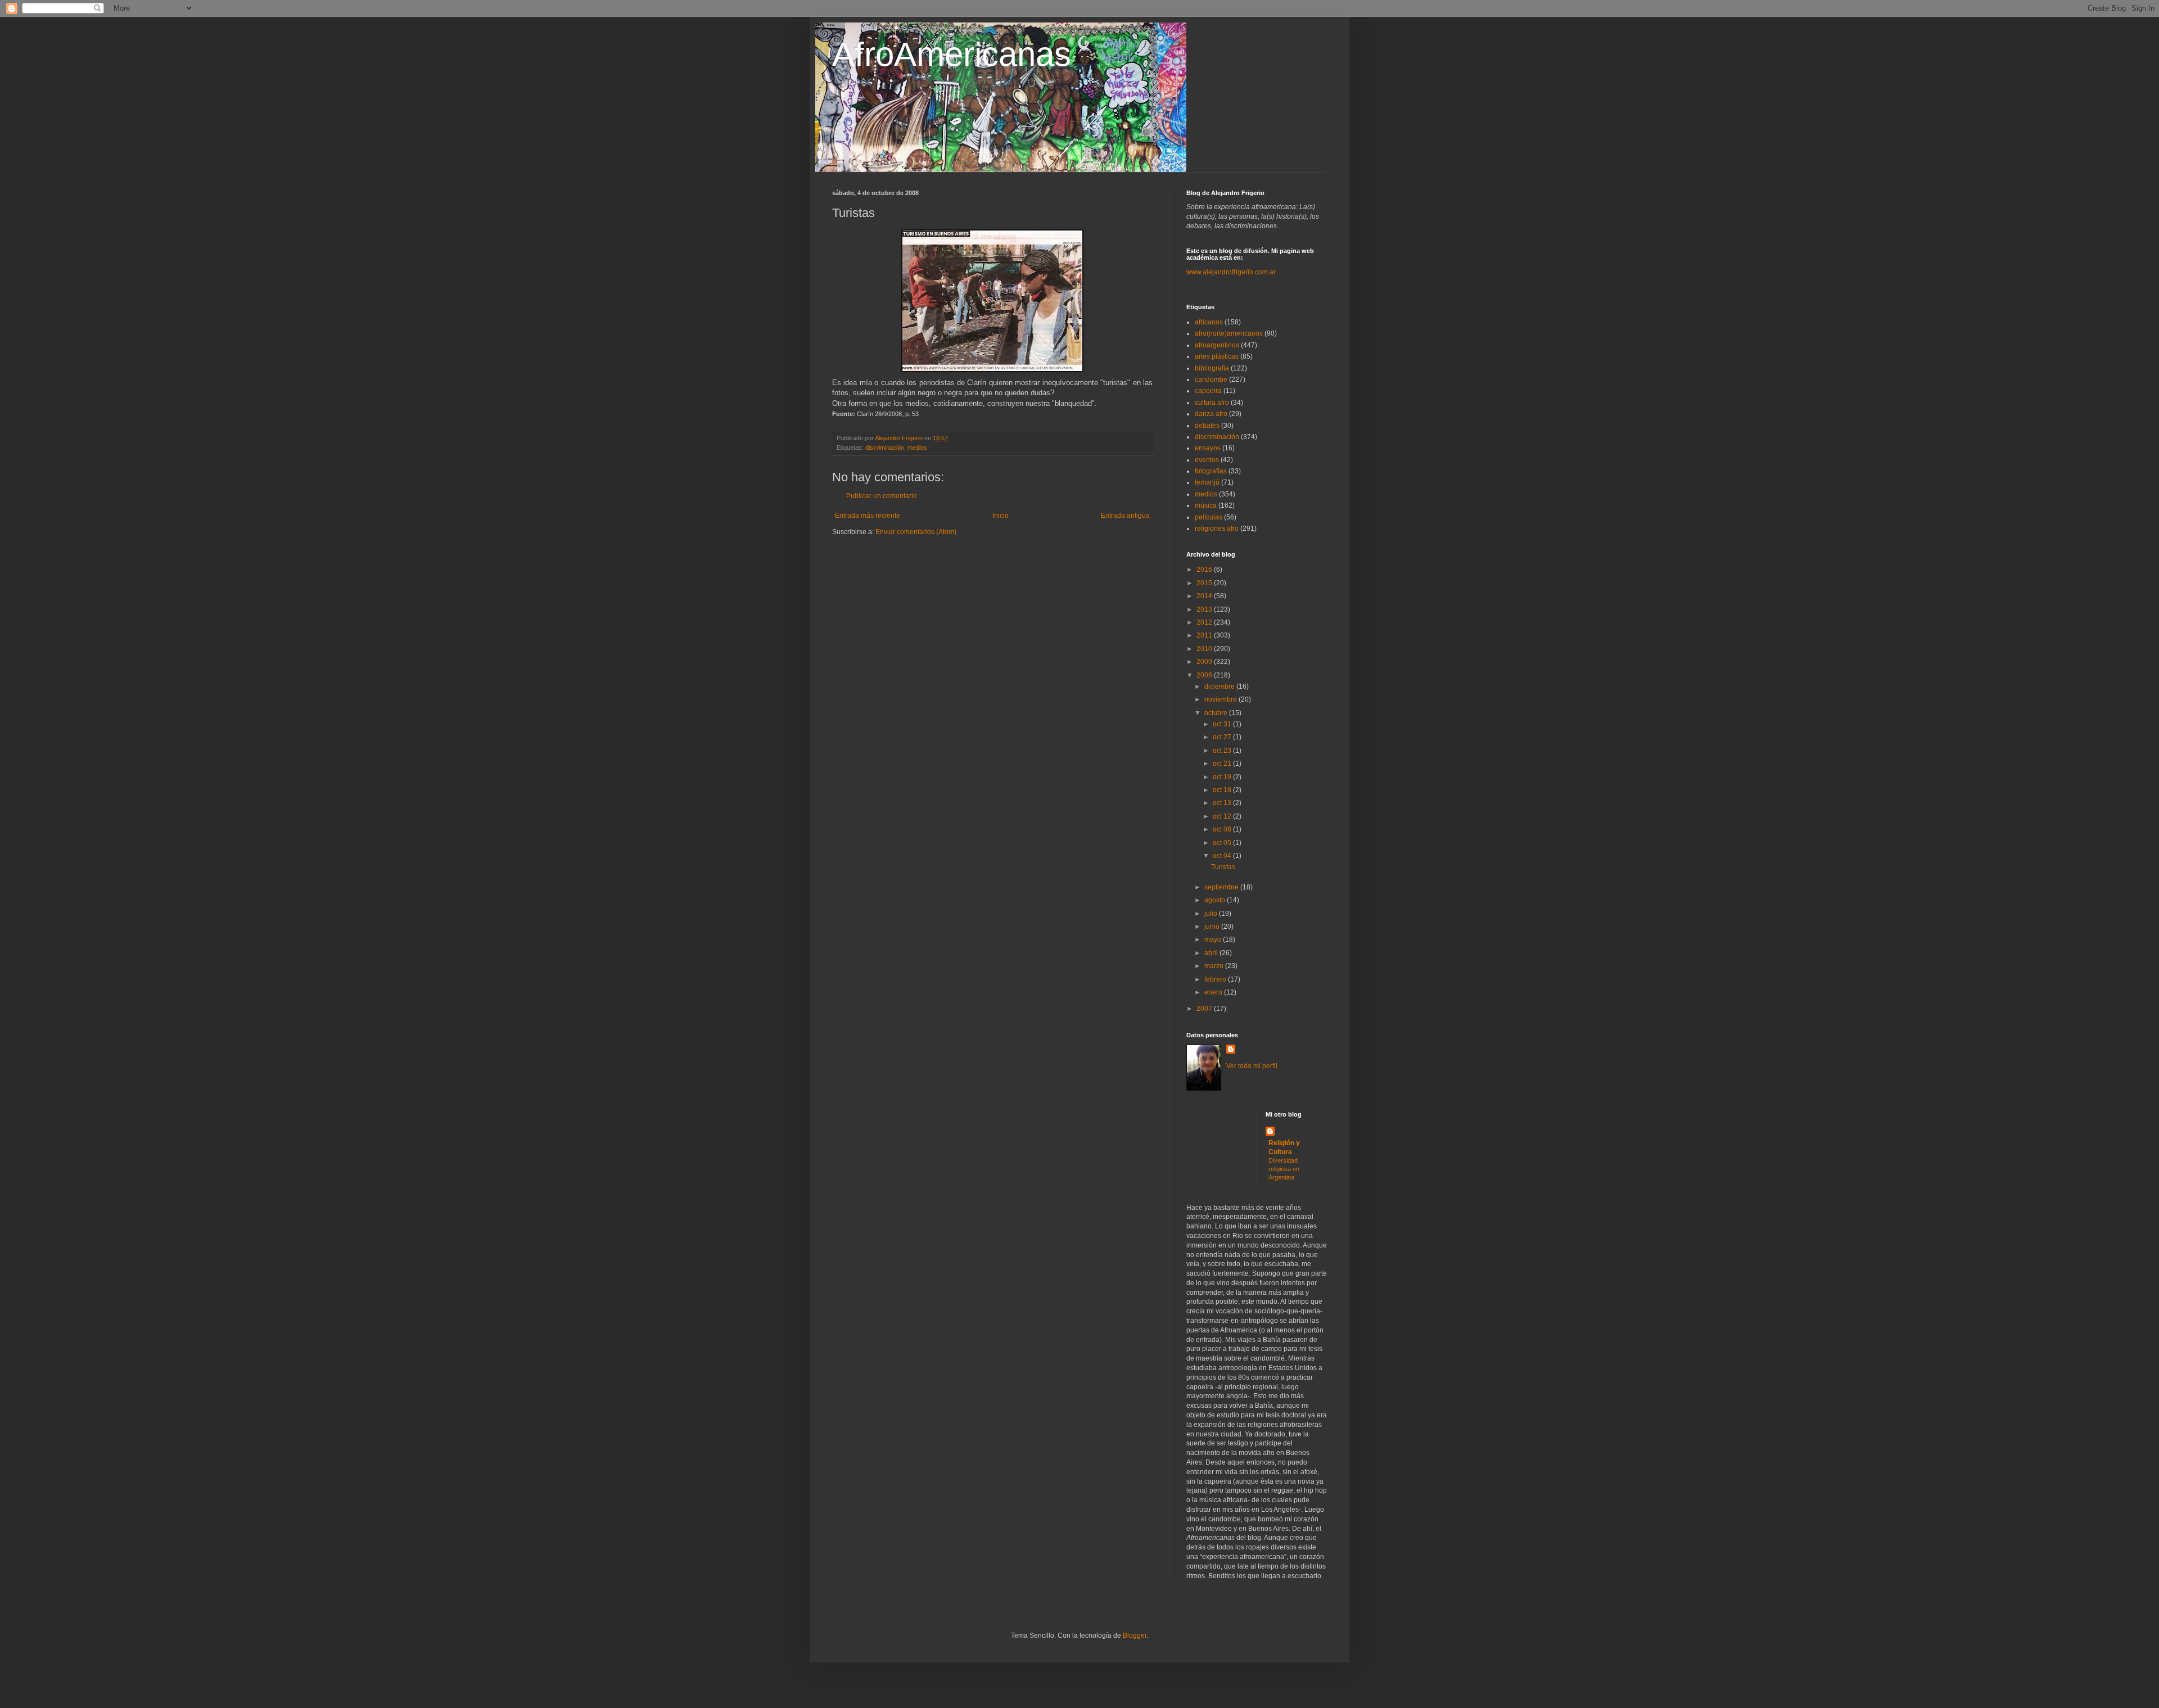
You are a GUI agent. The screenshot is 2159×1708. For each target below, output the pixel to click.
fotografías (1211, 471)
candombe (1211, 379)
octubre (1217, 713)
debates (1207, 426)
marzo (1215, 966)
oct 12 (1223, 816)
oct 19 (1223, 777)
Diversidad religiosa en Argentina (1284, 1169)
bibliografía (1212, 368)
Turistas (1223, 867)
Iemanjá (1207, 482)
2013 (1205, 609)
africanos (1209, 322)
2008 (1205, 675)
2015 (1205, 583)
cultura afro (1212, 403)
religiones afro (1217, 528)
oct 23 (1223, 751)
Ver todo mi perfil (1252, 1066)
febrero (1216, 979)
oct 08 (1223, 829)
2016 (1205, 570)
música (1206, 505)
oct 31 (1223, 724)
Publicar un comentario (882, 496)
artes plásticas (1217, 356)
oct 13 (1223, 803)
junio (1213, 927)
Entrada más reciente (868, 516)
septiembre (1222, 887)
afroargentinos (1217, 345)
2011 (1205, 635)
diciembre (1220, 686)
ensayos (1208, 448)
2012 (1205, 622)
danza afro (1211, 414)
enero (1214, 992)
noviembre (1221, 699)
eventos (1207, 460)
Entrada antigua (1125, 516)
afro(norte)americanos (1229, 333)
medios (917, 448)
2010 (1205, 649)
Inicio (1001, 516)
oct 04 (1223, 856)
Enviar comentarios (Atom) (916, 532)
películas (1209, 517)
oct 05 (1223, 843)
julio (1212, 914)
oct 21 (1223, 763)
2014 (1205, 596)
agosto (1216, 900)
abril (1212, 953)
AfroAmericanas (952, 54)
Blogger (1135, 1635)
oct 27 (1223, 737)
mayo (1214, 939)
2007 (1205, 1009)
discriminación (885, 448)
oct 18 (1223, 790)
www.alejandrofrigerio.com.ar (1231, 272)
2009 (1205, 662)
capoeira (1208, 391)
